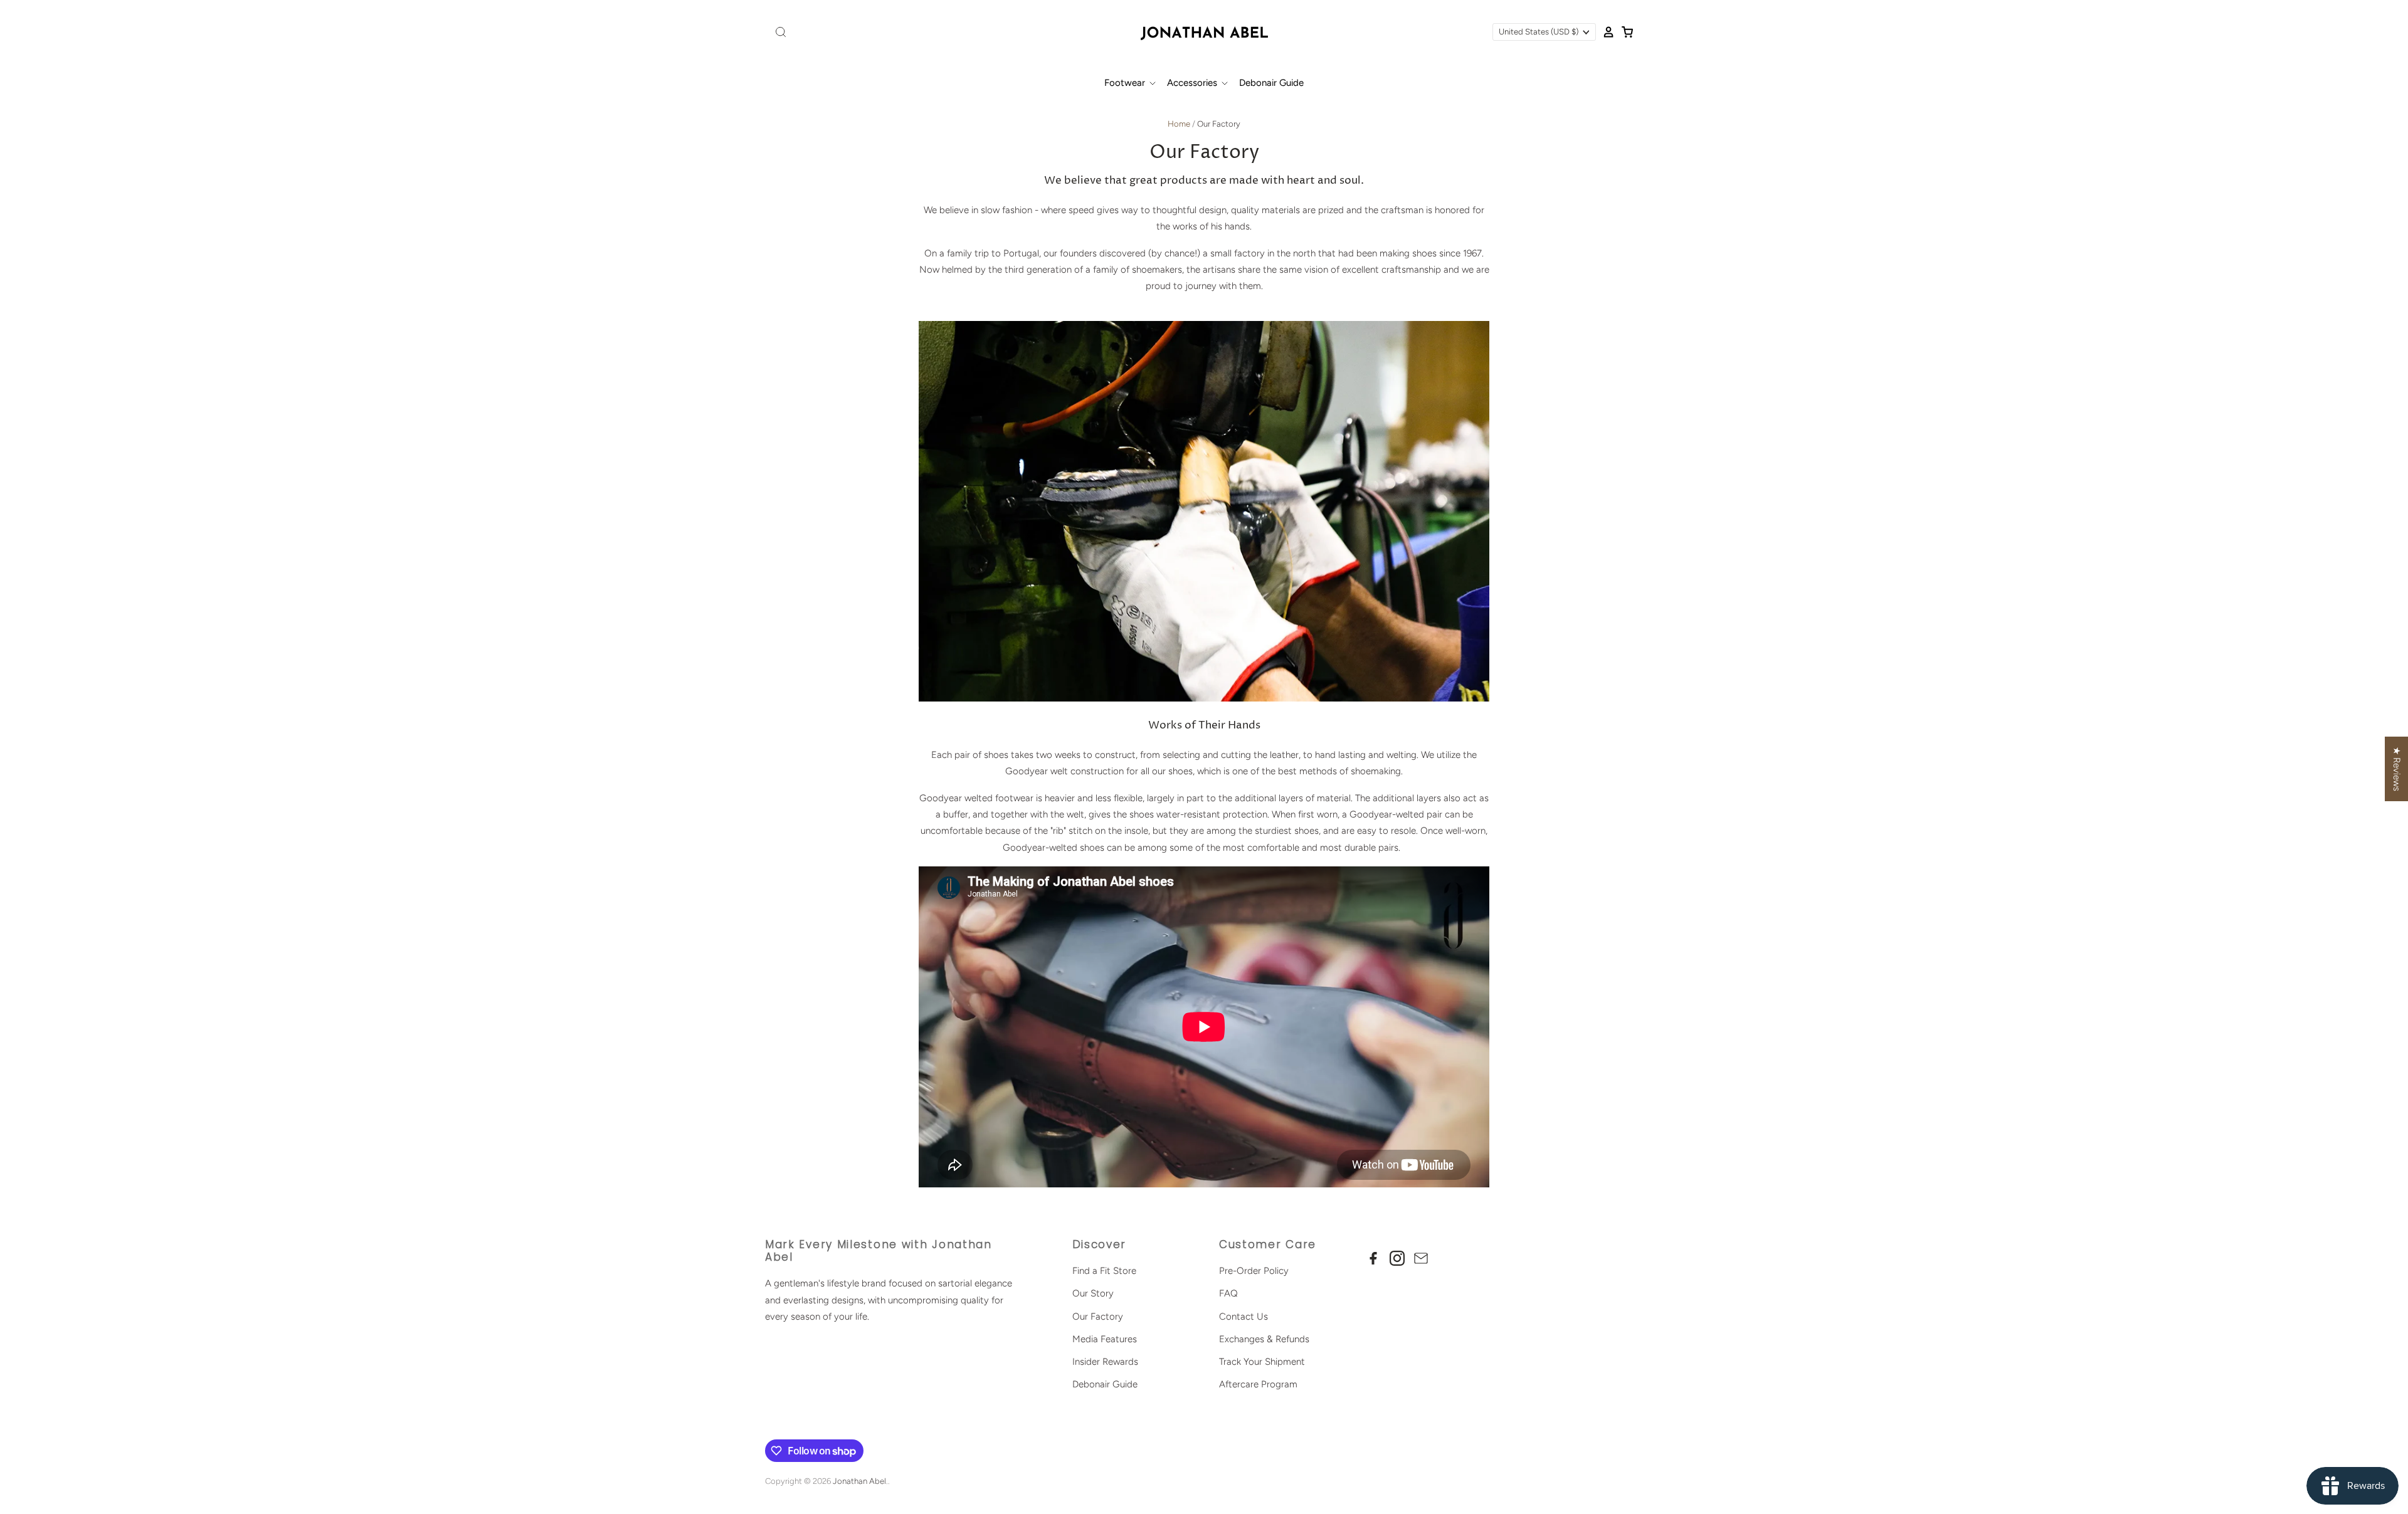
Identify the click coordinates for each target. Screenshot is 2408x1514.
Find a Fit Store (1104, 1271)
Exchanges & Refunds (1264, 1339)
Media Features (1105, 1339)
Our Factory (1098, 1317)
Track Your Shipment (1262, 1362)
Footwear (1126, 83)
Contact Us (1244, 1317)
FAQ (1228, 1293)
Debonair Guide (1271, 83)
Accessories (1193, 83)
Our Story (1093, 1293)
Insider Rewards (1105, 1362)
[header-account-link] (1605, 32)
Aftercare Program (1258, 1384)
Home (1179, 124)
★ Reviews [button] (2397, 769)
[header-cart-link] (1624, 32)
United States (1539, 32)
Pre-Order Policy (1254, 1271)
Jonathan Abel (859, 1481)
